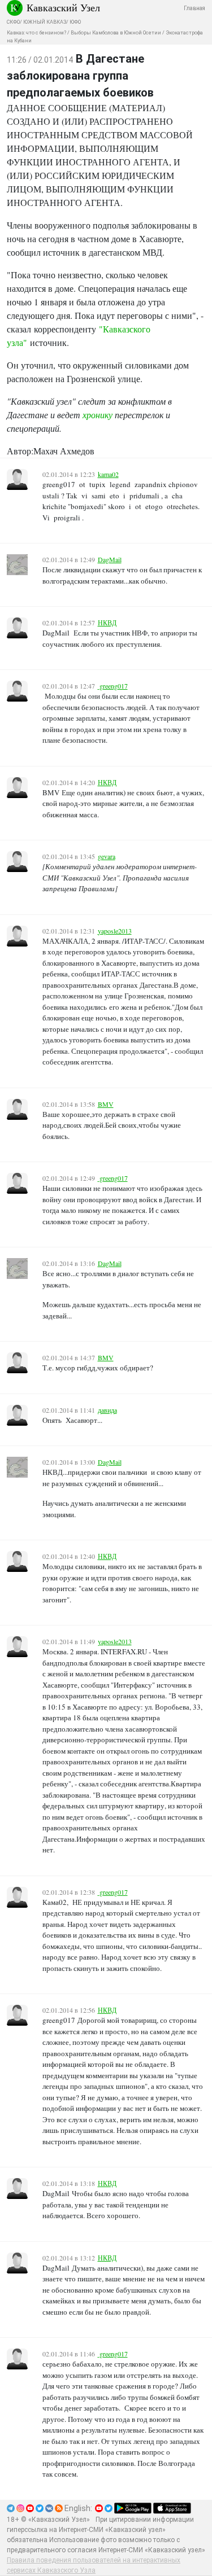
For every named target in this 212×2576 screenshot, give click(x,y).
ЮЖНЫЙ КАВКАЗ (45, 22)
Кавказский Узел (63, 7)
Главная (194, 8)
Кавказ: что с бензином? (36, 33)
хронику (98, 415)
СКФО (13, 22)
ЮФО (75, 22)
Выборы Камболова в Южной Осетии (116, 33)
